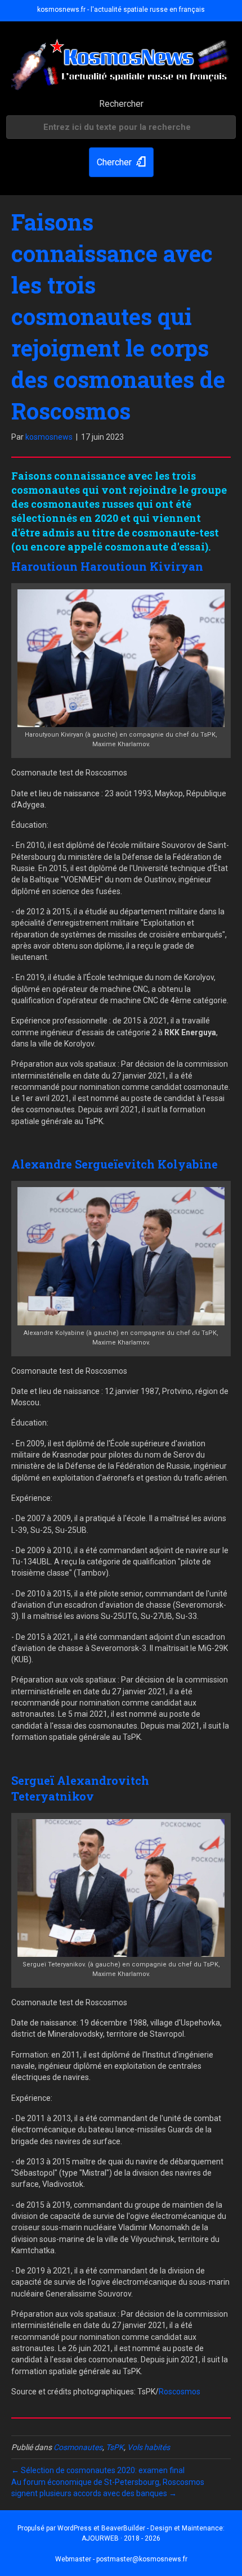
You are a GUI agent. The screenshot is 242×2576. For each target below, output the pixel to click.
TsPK (115, 2447)
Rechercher (121, 104)
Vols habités (149, 2447)
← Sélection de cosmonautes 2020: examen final (98, 2470)
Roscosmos (180, 2392)
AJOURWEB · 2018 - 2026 (121, 2538)
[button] (121, 162)
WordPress (75, 2528)
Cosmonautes (78, 2447)
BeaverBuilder (123, 2528)
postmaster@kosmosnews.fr (142, 2559)
